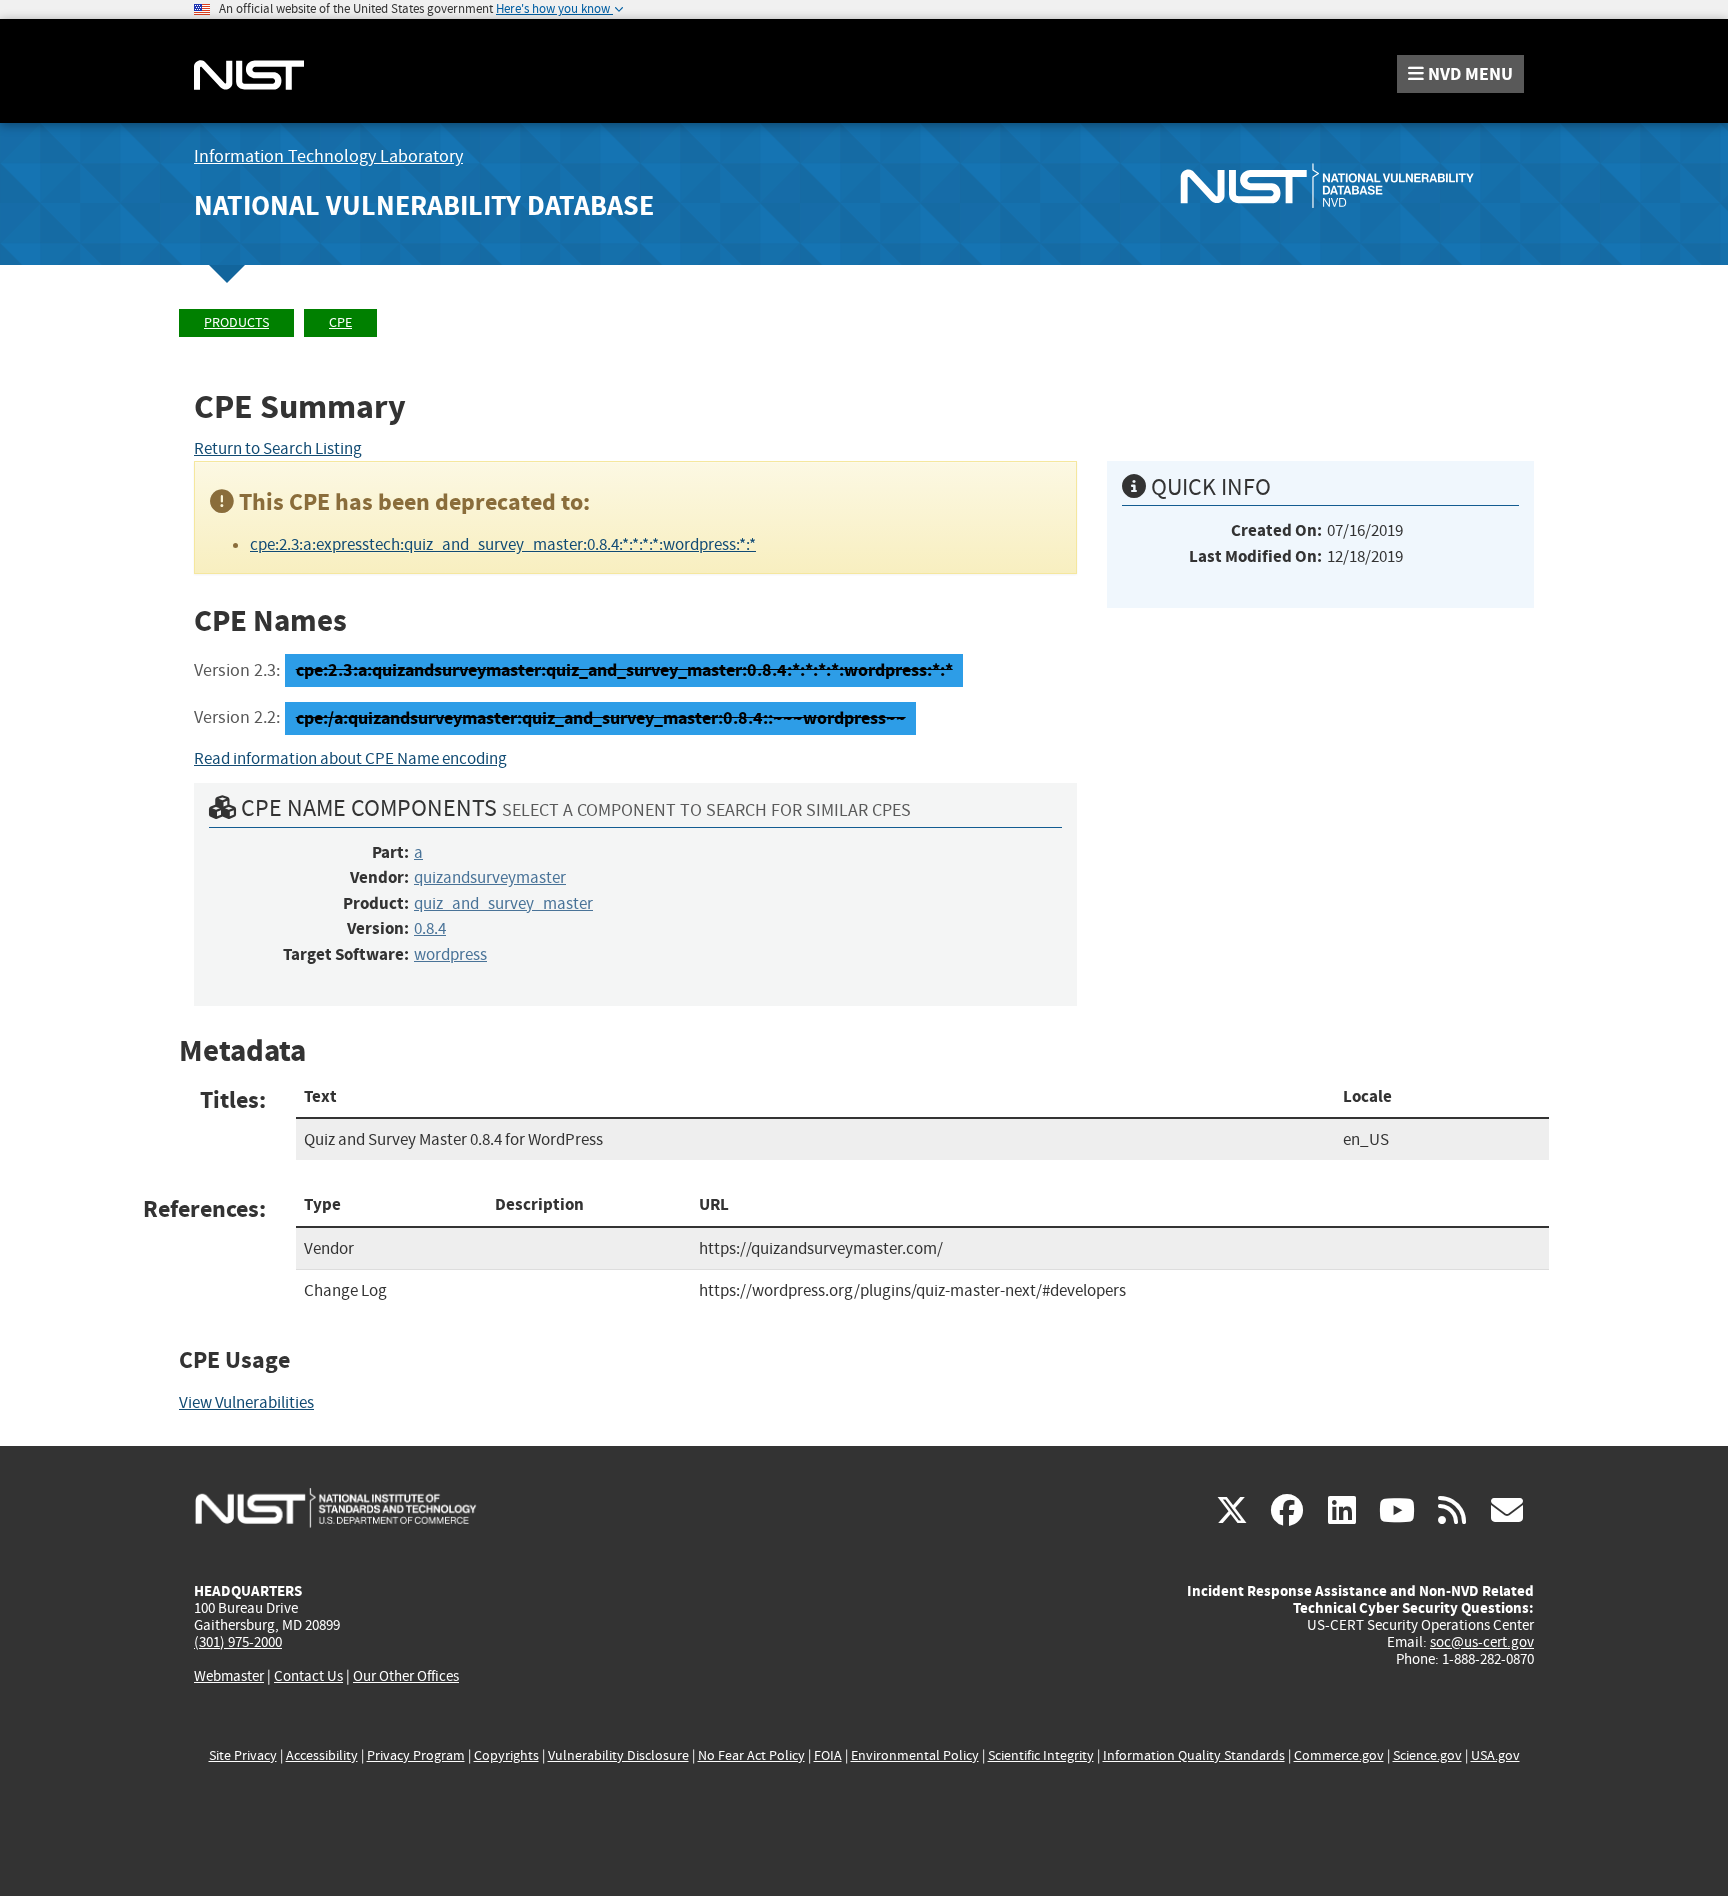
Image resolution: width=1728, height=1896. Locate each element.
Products (236, 322)
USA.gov (1495, 1755)
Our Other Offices (406, 1676)
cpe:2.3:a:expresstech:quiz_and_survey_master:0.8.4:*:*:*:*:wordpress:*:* (503, 544)
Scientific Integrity (1041, 1755)
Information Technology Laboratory (328, 156)
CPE (340, 322)
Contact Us (308, 1676)
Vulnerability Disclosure (618, 1755)
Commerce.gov (1339, 1755)
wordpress (450, 954)
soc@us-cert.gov (1482, 1642)
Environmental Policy (915, 1755)
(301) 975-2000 (238, 1642)
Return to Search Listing (278, 448)
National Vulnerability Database (424, 205)
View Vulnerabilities (246, 1402)
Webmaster (229, 1676)
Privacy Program (416, 1755)
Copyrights (506, 1755)
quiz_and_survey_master (503, 903)
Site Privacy (243, 1755)
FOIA (828, 1755)
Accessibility (322, 1755)
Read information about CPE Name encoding (350, 758)
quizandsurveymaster (490, 877)
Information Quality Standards (1194, 1755)
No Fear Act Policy (751, 1755)
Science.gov (1427, 1755)
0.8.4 (430, 928)
